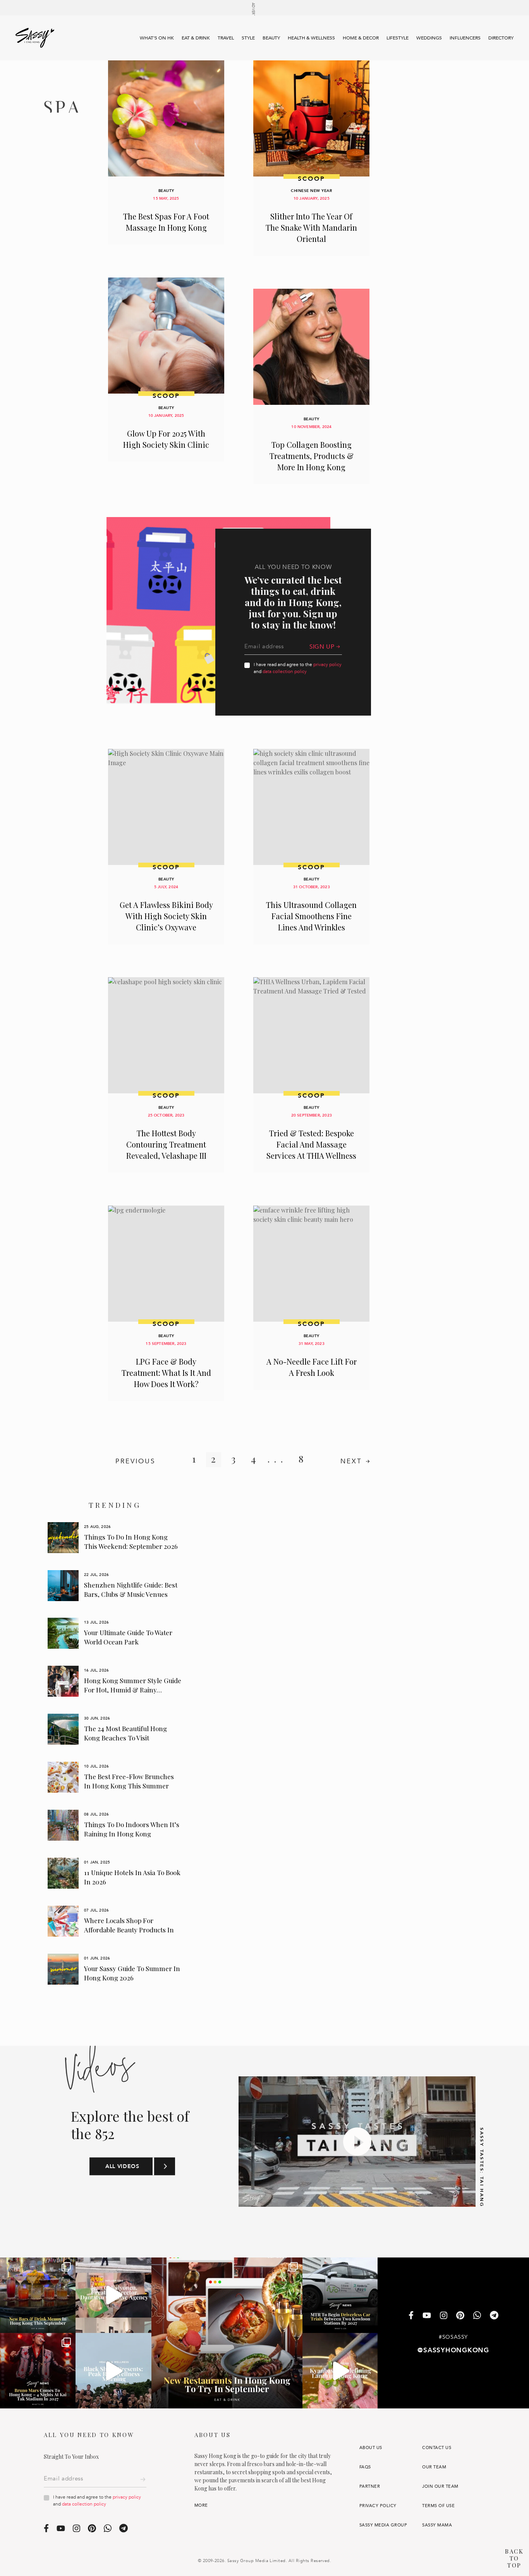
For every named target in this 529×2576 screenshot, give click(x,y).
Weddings (429, 38)
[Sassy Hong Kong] (35, 38)
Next (351, 1461)
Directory (501, 38)
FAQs (365, 2467)
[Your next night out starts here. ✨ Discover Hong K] (38, 2295)
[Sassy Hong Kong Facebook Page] (411, 2316)
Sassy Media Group (383, 2525)
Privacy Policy (378, 2506)
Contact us (437, 2448)
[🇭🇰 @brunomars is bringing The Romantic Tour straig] (38, 2371)
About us (371, 2448)
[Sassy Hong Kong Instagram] (444, 2316)
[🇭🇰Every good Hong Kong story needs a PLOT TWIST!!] (113, 2295)
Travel (226, 38)
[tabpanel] (115, 1538)
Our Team (434, 2467)
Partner (370, 2486)
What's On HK (157, 38)
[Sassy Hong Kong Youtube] (427, 2316)
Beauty (271, 38)
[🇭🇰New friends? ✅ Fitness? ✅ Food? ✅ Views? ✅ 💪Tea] (113, 2371)
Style (248, 38)
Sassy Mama (437, 2525)
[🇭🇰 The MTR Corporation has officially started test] (340, 2295)
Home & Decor (361, 38)
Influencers (465, 38)
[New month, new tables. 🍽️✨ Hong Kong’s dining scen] (227, 2333)
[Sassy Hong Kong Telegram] (494, 2316)
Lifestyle (398, 38)
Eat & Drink (196, 38)
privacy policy (327, 665)
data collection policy (285, 671)
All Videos (122, 2167)
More (201, 2505)
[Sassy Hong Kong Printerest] (460, 2316)
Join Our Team (440, 2486)
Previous (135, 1461)
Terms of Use (438, 2506)
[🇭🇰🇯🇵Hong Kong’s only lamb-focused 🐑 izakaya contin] (340, 2371)
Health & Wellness (311, 38)
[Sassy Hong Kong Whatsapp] (477, 2316)
